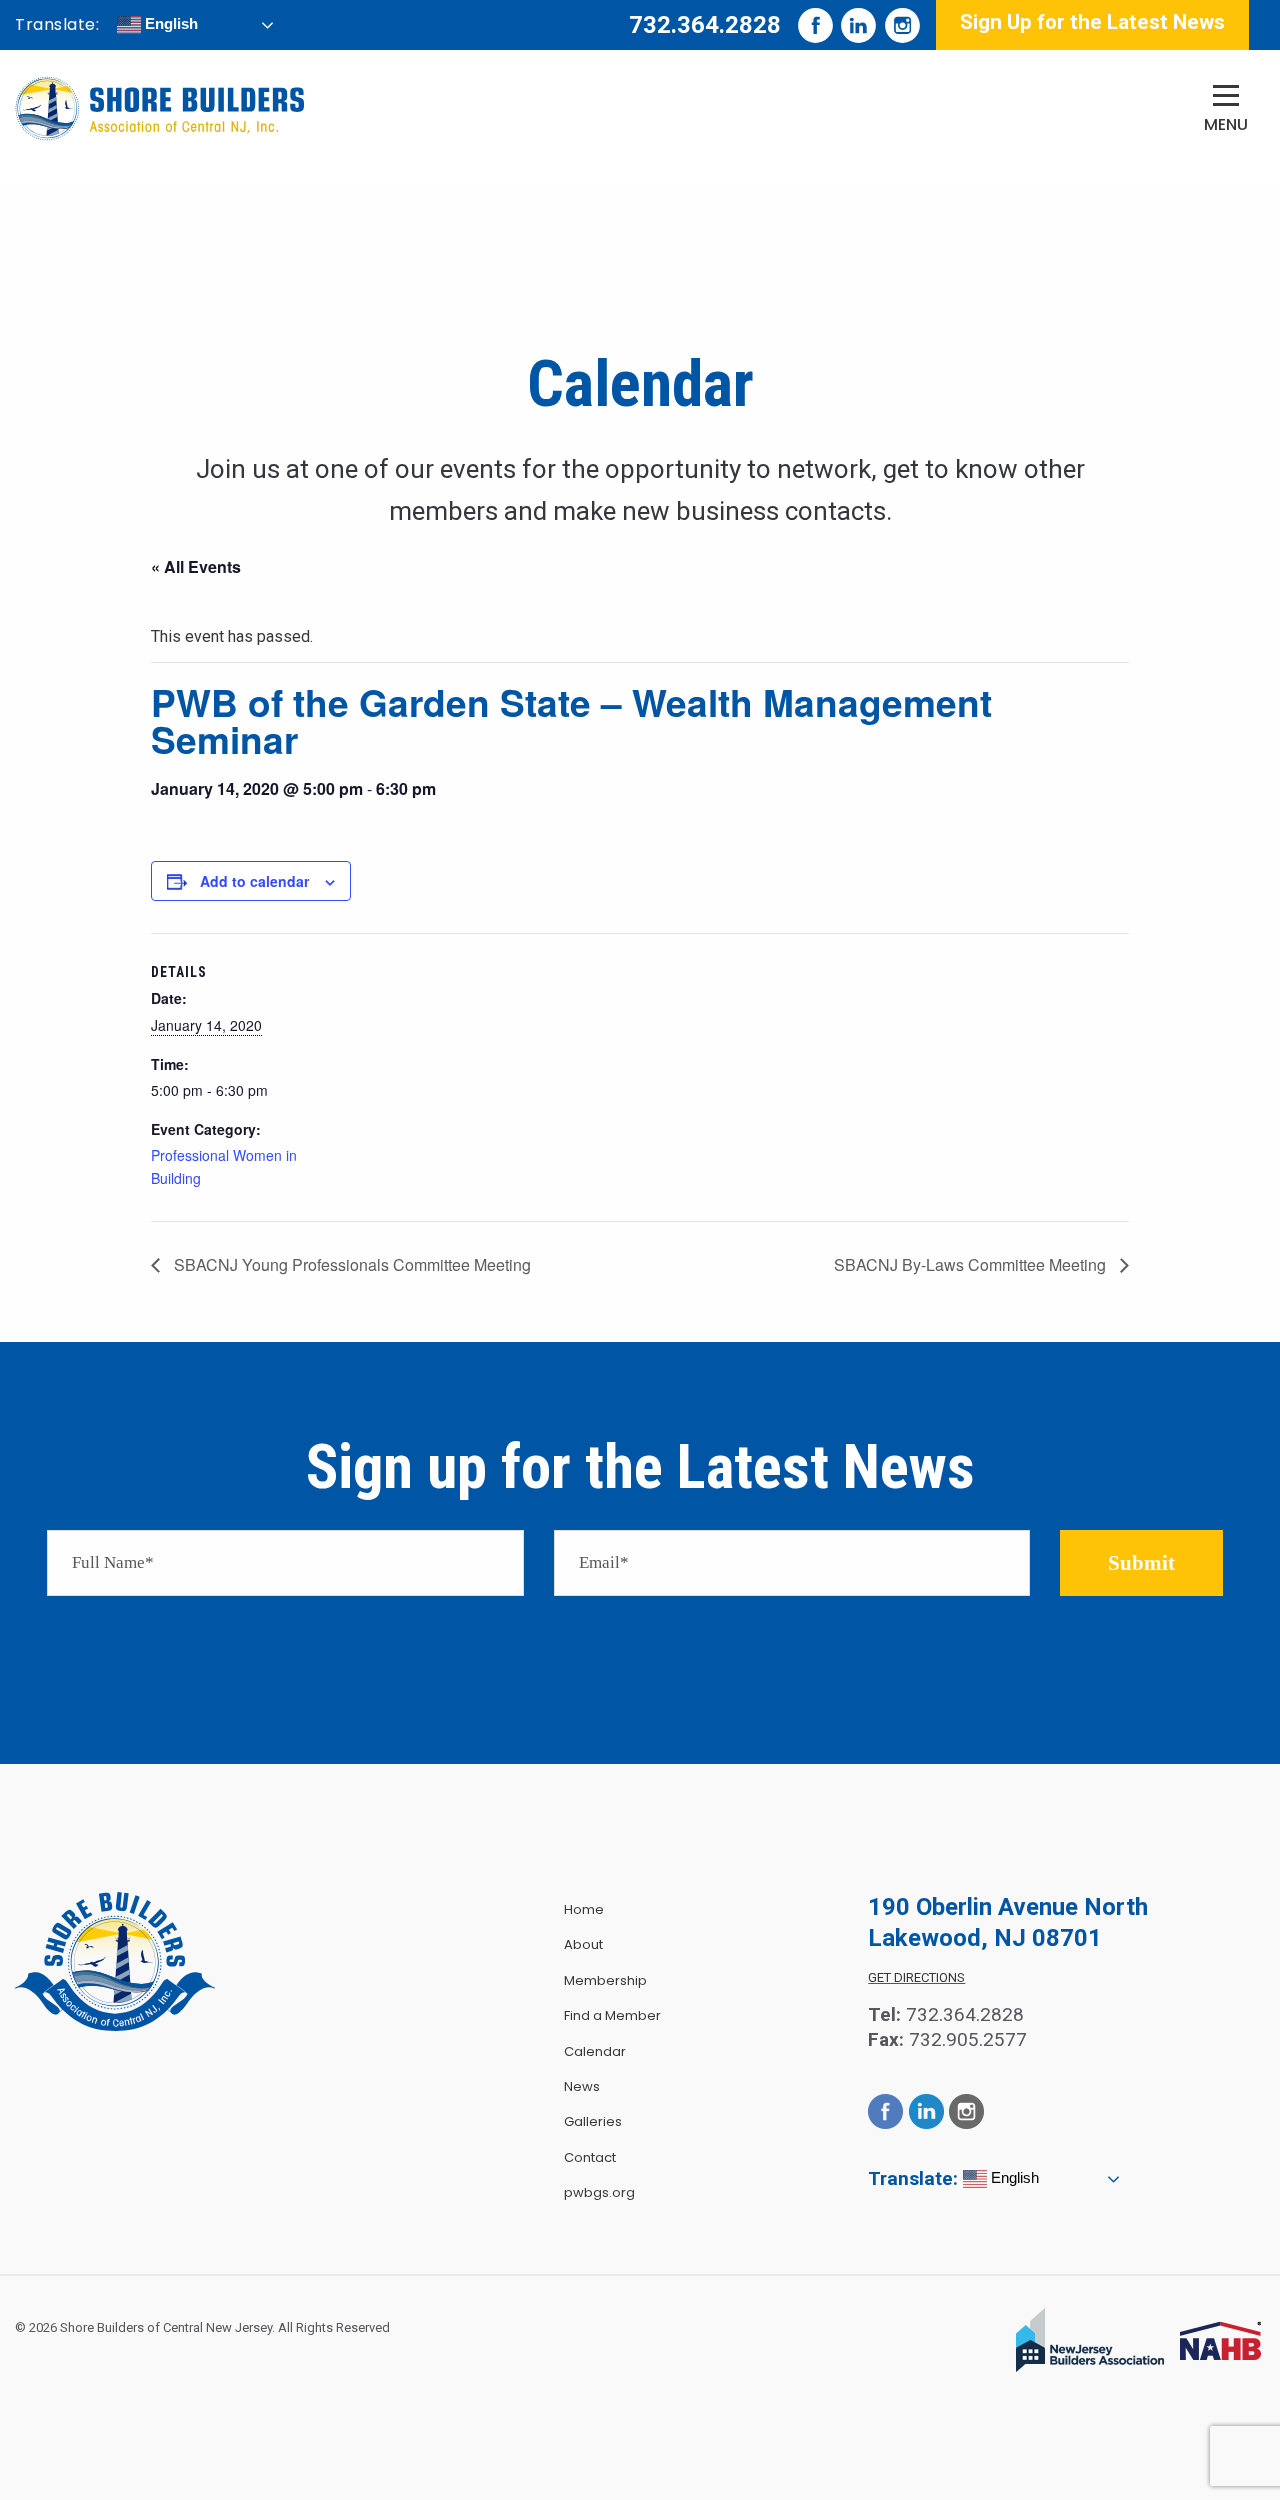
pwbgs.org (599, 2192)
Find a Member (612, 2015)
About (583, 1944)
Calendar (595, 2051)
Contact (590, 2157)
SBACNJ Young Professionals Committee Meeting (350, 1264)
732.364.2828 (705, 25)
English (169, 23)
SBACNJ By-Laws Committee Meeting (972, 1264)
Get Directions (916, 1977)
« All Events (196, 566)
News (582, 2086)
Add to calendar (254, 881)
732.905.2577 (968, 2039)
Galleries (593, 2121)
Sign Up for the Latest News (1092, 22)
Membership (605, 1980)
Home (584, 1909)
